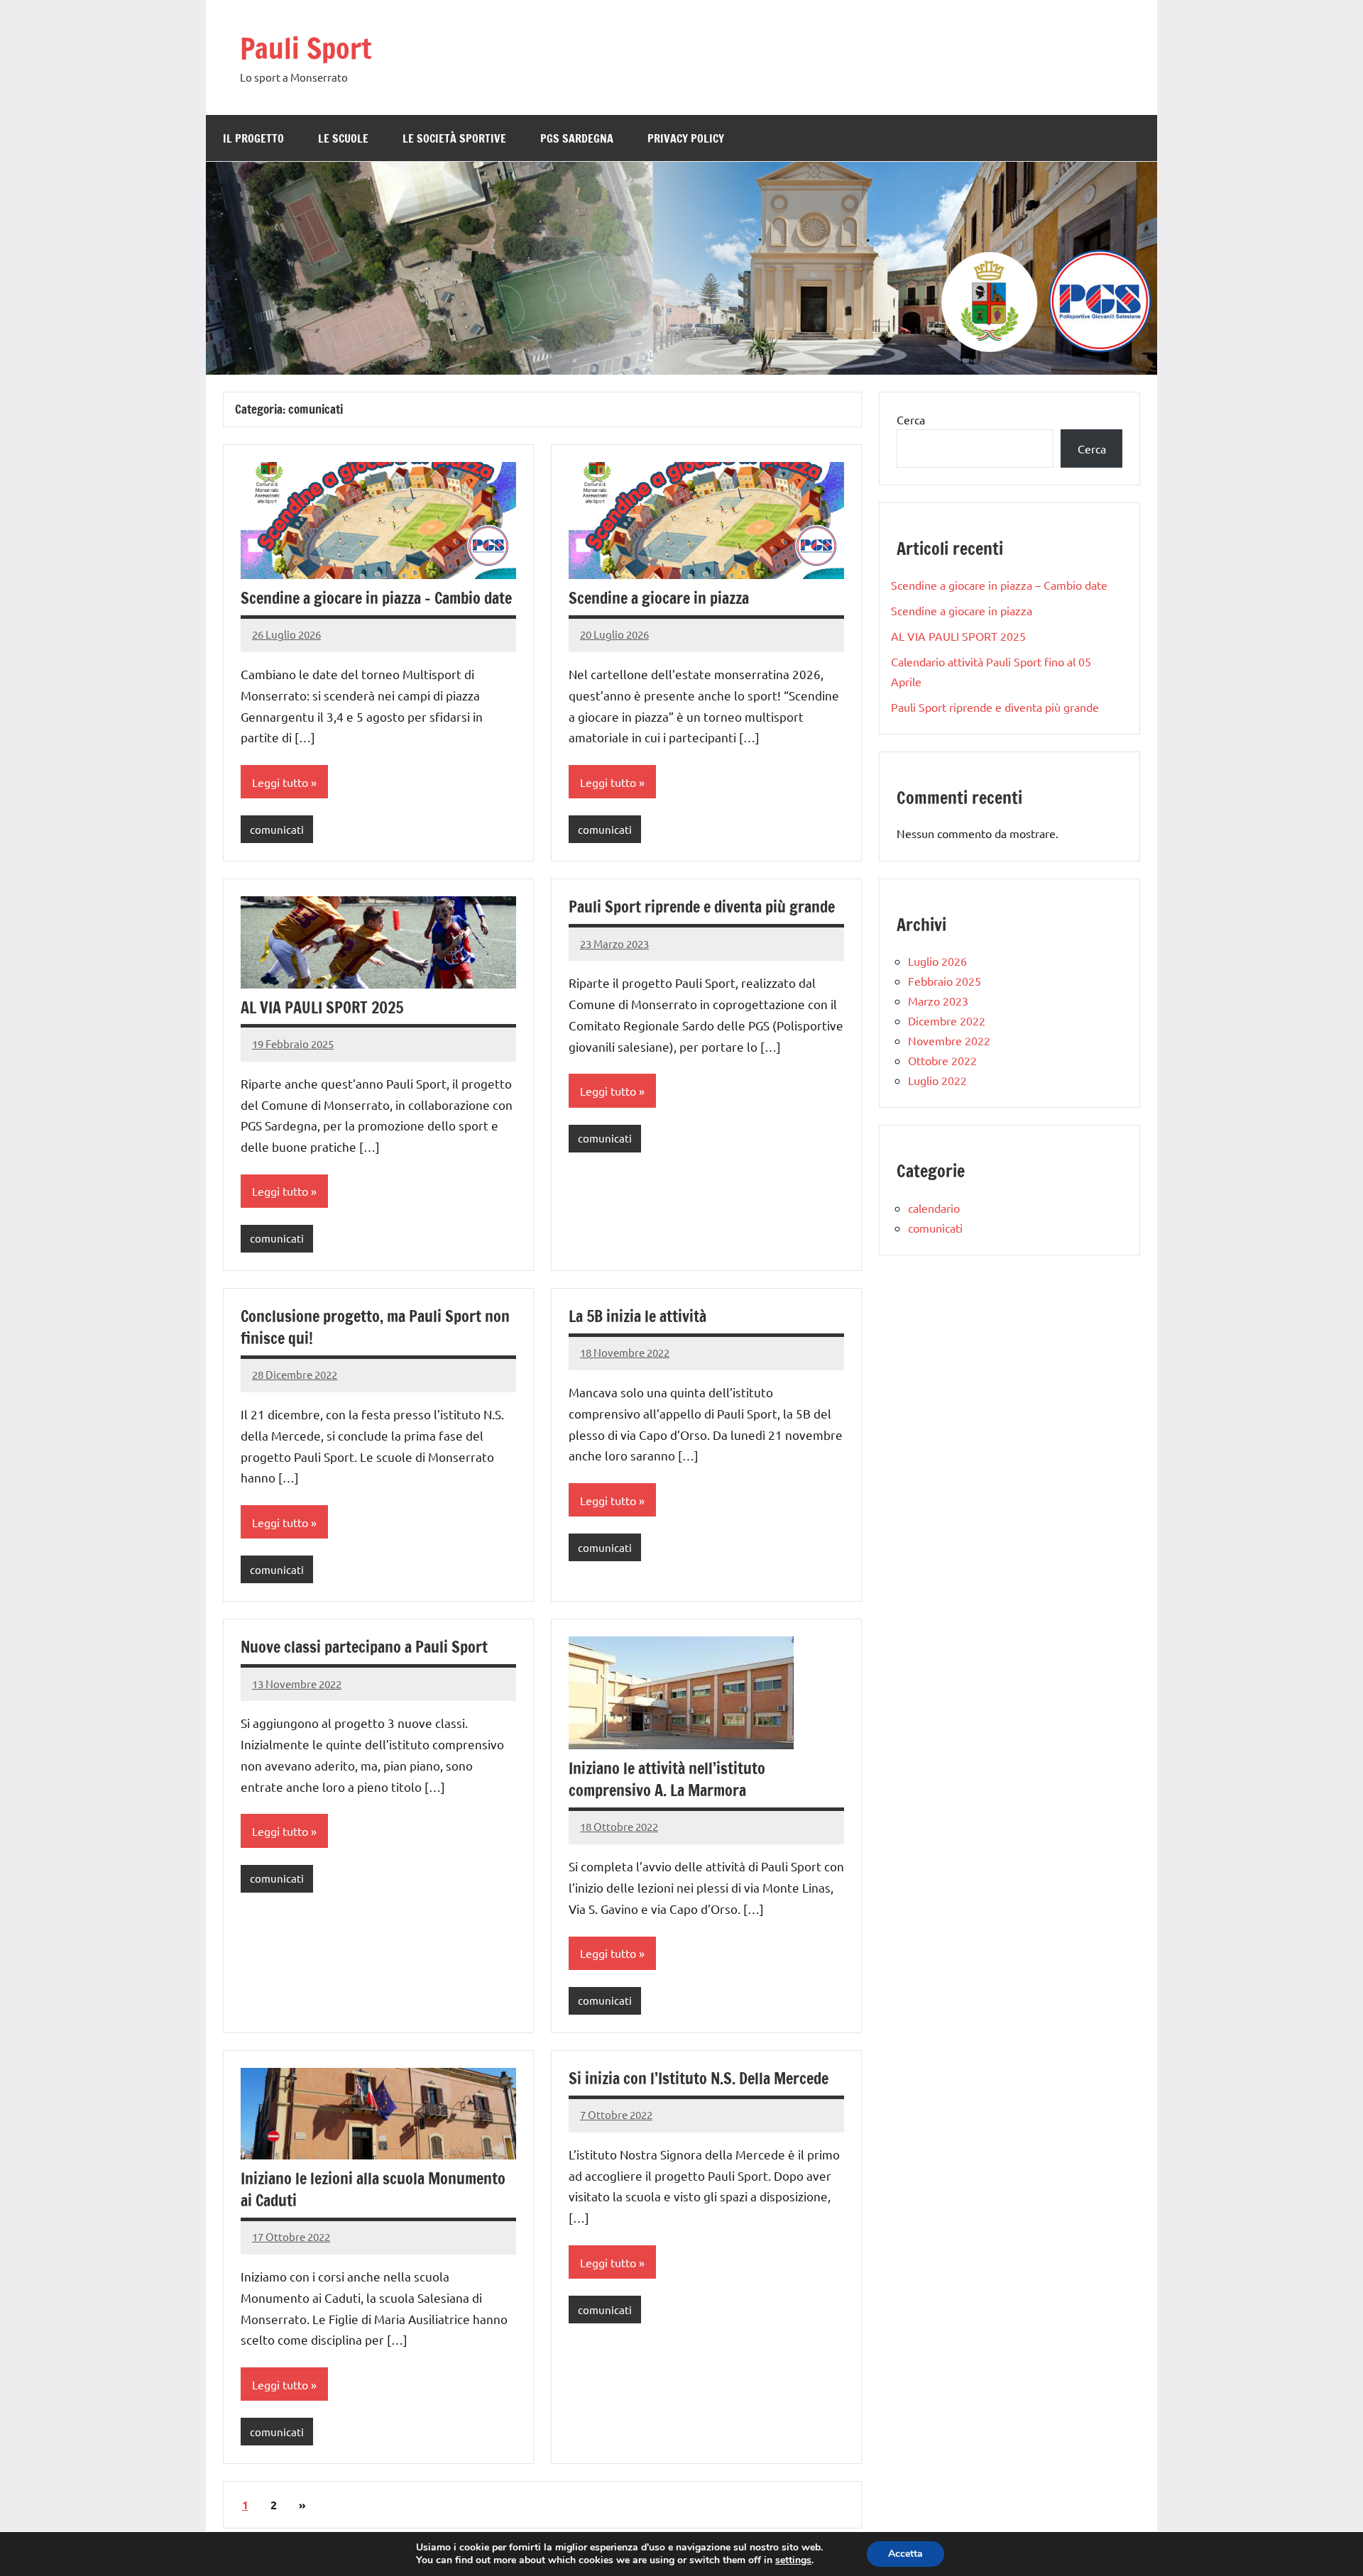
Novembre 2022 (949, 1040)
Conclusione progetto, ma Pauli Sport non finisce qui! (375, 1327)
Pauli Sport (306, 48)
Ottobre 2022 (942, 1060)
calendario (934, 1208)
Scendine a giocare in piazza (659, 598)
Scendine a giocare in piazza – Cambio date (376, 598)
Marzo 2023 (938, 1001)
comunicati (277, 829)
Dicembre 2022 (947, 1020)
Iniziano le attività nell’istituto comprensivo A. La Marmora (667, 1779)
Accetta (905, 2554)
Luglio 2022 (937, 1080)
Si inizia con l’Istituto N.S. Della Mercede (699, 2078)
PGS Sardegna (577, 138)
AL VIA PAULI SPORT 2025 (322, 1007)
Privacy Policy (686, 138)
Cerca (911, 419)
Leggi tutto (280, 782)
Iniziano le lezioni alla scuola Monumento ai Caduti (373, 2189)
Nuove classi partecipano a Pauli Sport (364, 1647)
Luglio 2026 (937, 961)
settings (793, 2560)
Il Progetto (253, 138)
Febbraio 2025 (945, 981)
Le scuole (343, 138)
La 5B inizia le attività (637, 1316)
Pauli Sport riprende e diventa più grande (702, 907)
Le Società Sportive (454, 138)
